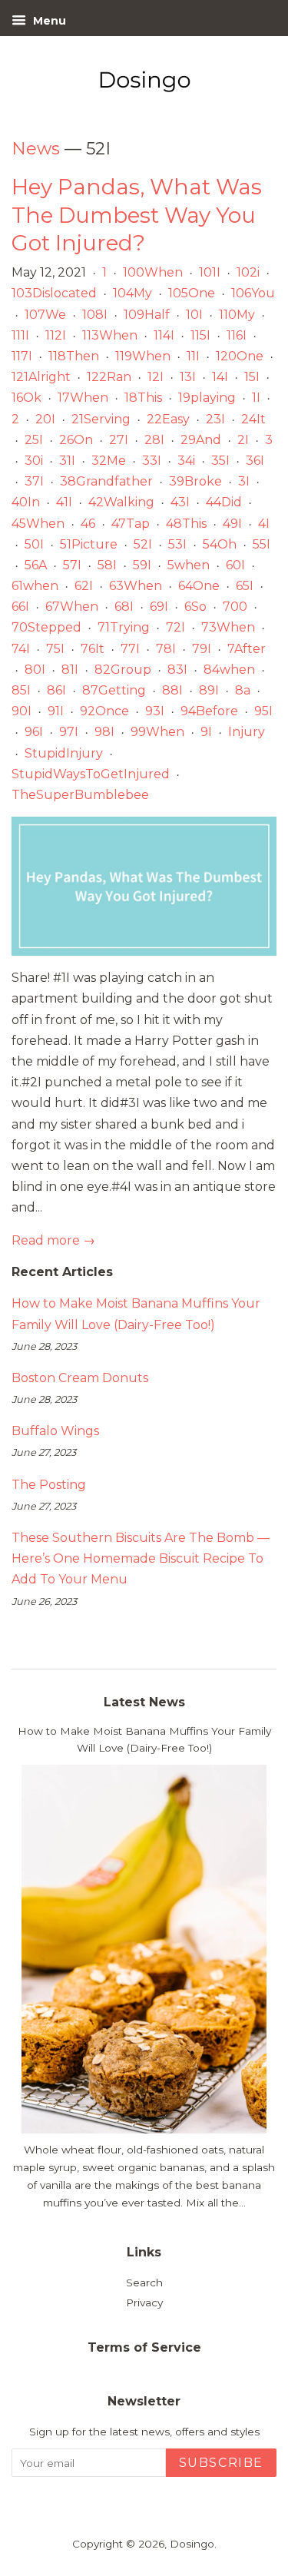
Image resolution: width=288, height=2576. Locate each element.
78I (166, 649)
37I (34, 481)
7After (247, 649)
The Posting (49, 1485)
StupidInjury (64, 753)
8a (243, 690)
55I (262, 544)
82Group (123, 670)
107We (45, 315)
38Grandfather (106, 481)
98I (104, 732)
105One (192, 293)
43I (180, 502)
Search (144, 2283)
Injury (247, 732)
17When (83, 398)
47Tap (131, 524)
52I (143, 544)
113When (110, 335)
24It (253, 419)
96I (34, 732)
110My (237, 315)
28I (154, 440)
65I (245, 586)
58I (107, 565)
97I (69, 732)
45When (38, 524)
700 (235, 607)
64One (199, 586)
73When (228, 627)
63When (136, 586)
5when (189, 565)
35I (220, 461)
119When (143, 356)
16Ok (26, 398)
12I (156, 377)
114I (164, 335)
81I (70, 670)
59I (142, 565)
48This (186, 524)
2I (243, 440)
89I (209, 690)
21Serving (101, 419)
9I (206, 732)
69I (159, 607)
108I (95, 315)
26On (76, 440)
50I (34, 544)
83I (177, 670)
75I (55, 649)
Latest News (144, 1702)
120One (240, 356)
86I (56, 690)
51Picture (89, 544)
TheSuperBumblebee (80, 795)
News (36, 149)
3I (244, 481)
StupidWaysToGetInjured (91, 774)
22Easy (168, 419)
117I (22, 356)
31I (67, 461)
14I (220, 377)
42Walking (121, 502)
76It (93, 649)
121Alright (41, 377)
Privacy (144, 2302)
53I (177, 544)
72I (175, 627)
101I (210, 272)
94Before (209, 711)
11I (193, 356)
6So (195, 607)
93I (155, 711)
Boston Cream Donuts (80, 1378)
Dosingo (192, 2544)
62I (84, 586)
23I (215, 419)
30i (34, 461)
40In (26, 502)
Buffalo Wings (55, 1431)
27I (119, 440)
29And (201, 440)
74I (21, 649)
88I (172, 690)
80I (35, 670)
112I (56, 335)
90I (22, 711)
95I (263, 711)
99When (157, 732)
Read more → (53, 1240)
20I (45, 419)
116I (237, 335)
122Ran (109, 377)
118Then (74, 356)
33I (152, 461)
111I (20, 335)
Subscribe (221, 2463)
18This (143, 398)
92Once (104, 711)
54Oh (220, 544)
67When (72, 607)
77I (130, 649)
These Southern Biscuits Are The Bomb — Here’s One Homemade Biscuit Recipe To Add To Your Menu (141, 1558)
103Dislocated (54, 293)
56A (36, 565)
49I (232, 524)
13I (188, 377)
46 (88, 524)
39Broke (195, 481)
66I (20, 607)
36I (255, 461)
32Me (109, 461)
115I (200, 335)
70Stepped (46, 627)
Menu (48, 21)
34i (186, 461)
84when (229, 670)
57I (72, 565)
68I (124, 607)
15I (252, 377)
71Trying (124, 627)
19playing (207, 398)
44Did (224, 502)
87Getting (114, 690)
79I (202, 649)
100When (153, 272)
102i (248, 272)
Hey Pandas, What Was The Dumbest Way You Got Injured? (137, 215)
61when (35, 586)
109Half (147, 315)
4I (264, 524)
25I (34, 440)
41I (64, 502)
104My (132, 293)
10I (194, 315)
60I (235, 565)
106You (253, 293)
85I (21, 690)
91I (56, 711)
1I (256, 398)
